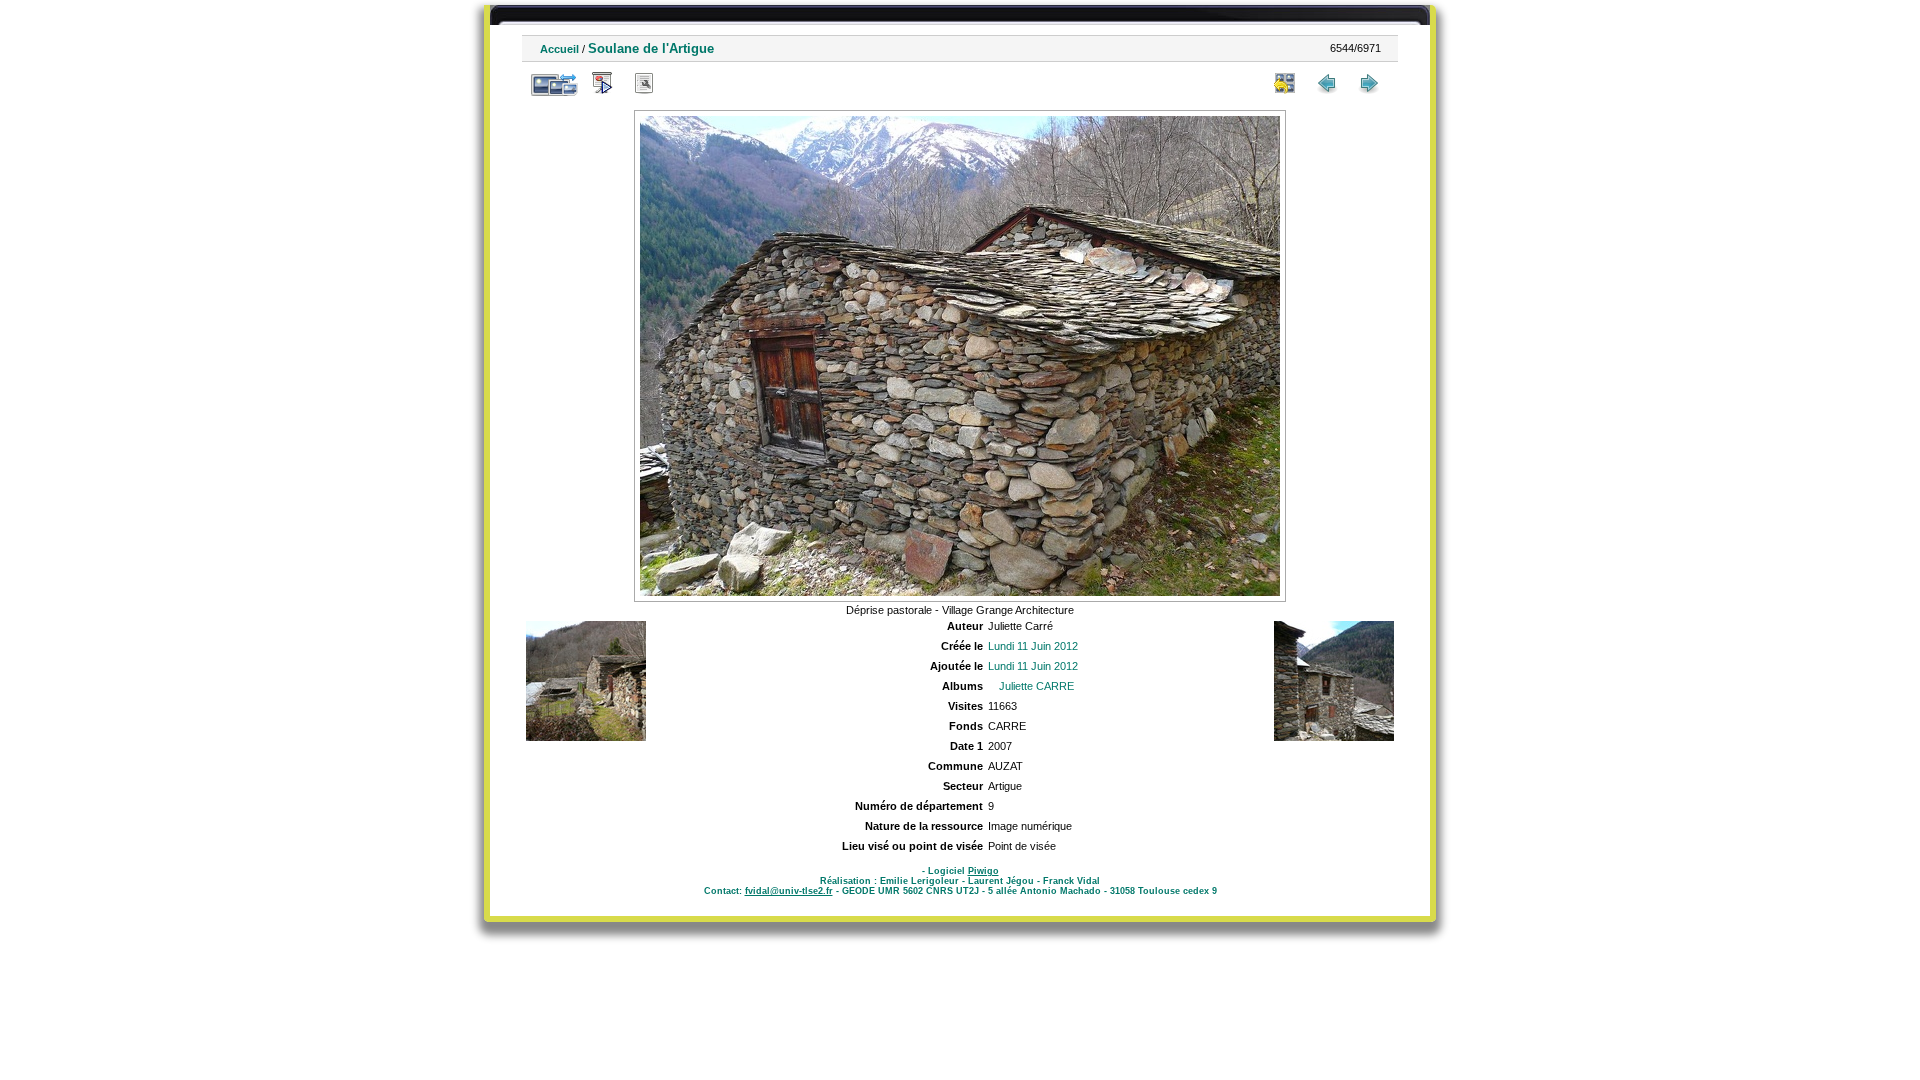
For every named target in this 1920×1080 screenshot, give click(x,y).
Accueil (559, 49)
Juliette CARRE (1036, 686)
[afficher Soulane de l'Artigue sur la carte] (686, 83)
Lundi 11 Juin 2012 (1033, 646)
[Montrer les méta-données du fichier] (644, 83)
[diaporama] (602, 83)
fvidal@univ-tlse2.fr (789, 891)
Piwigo (983, 871)
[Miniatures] (1285, 83)
